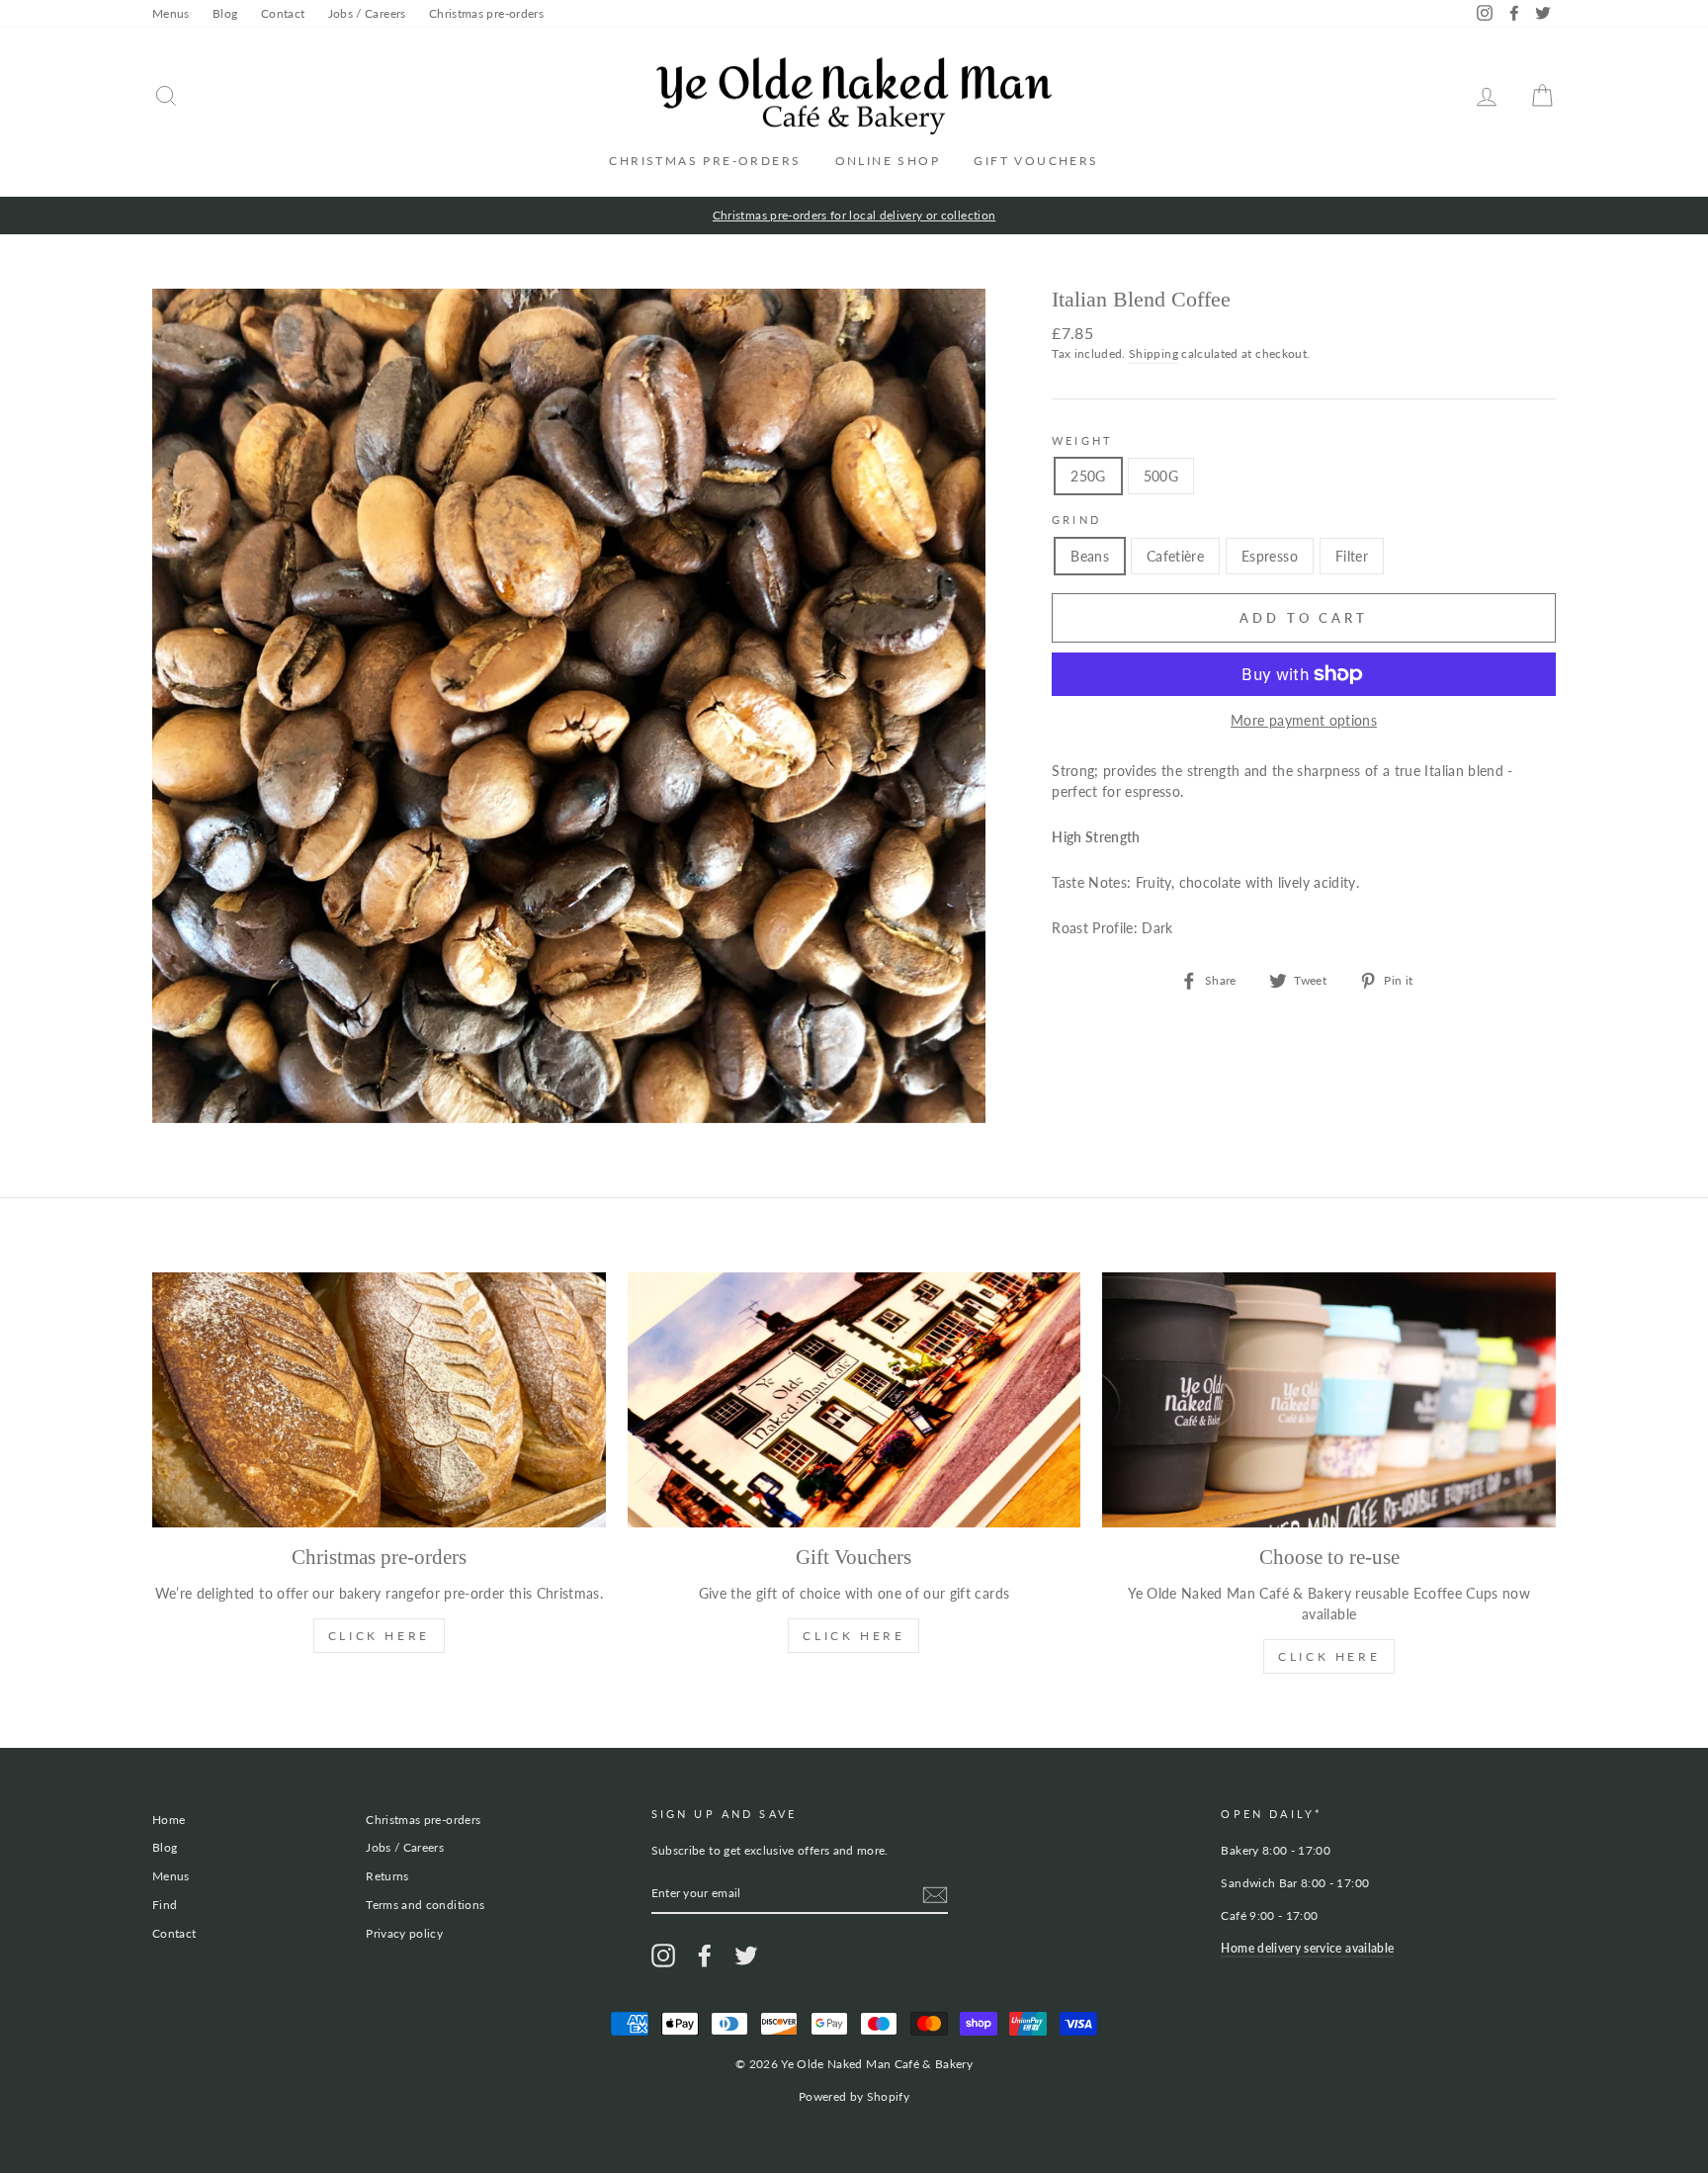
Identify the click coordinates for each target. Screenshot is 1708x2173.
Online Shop (888, 161)
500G (1161, 476)
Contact (283, 13)
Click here (1329, 1656)
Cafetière (1175, 556)
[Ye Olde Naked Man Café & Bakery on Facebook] (705, 1956)
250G (1088, 476)
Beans (1090, 556)
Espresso (1270, 556)
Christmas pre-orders (486, 13)
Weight (1082, 441)
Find (165, 1905)
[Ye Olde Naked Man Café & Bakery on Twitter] (746, 1956)
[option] (854, 216)
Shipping (1153, 353)
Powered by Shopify (854, 2096)
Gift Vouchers (1036, 161)
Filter (1352, 556)
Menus (171, 13)
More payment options (1304, 720)
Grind (1076, 520)
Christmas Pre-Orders (705, 161)
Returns (387, 1876)
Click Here (379, 1636)
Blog (225, 13)
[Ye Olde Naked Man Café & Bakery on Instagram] (663, 1956)
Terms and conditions (425, 1905)
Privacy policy (404, 1933)
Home (169, 1820)
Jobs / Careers (367, 13)
